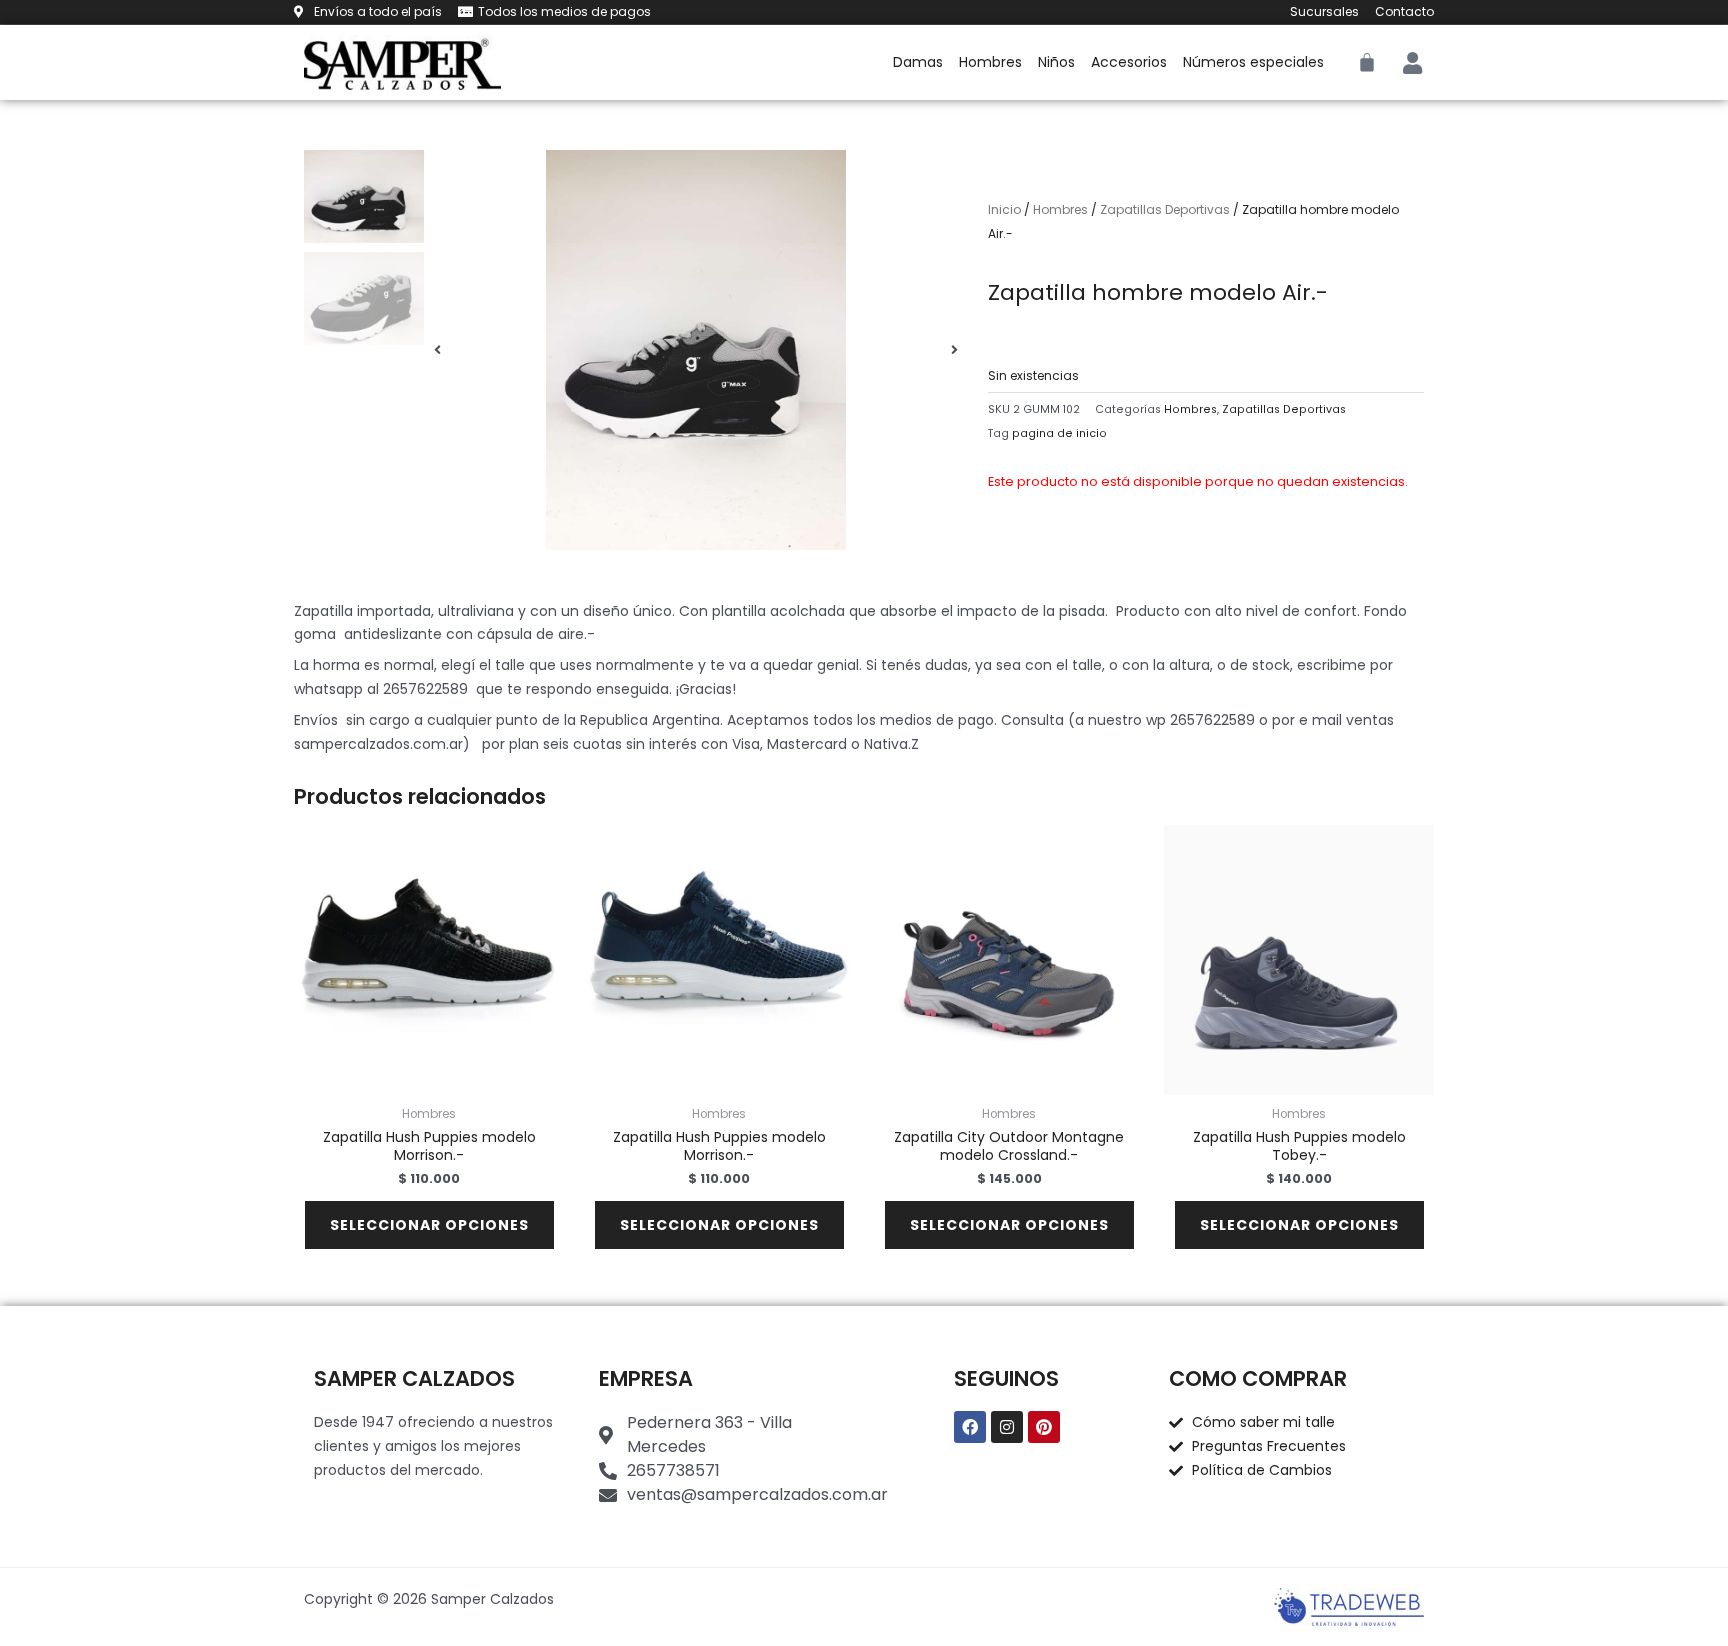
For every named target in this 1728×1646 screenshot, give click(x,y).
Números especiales (1253, 62)
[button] (437, 350)
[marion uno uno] (696, 350)
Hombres (990, 62)
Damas (918, 62)
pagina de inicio (1059, 433)
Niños (1056, 62)
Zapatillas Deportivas (1165, 209)
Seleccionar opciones (429, 1225)
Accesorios (1129, 62)
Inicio (1004, 209)
